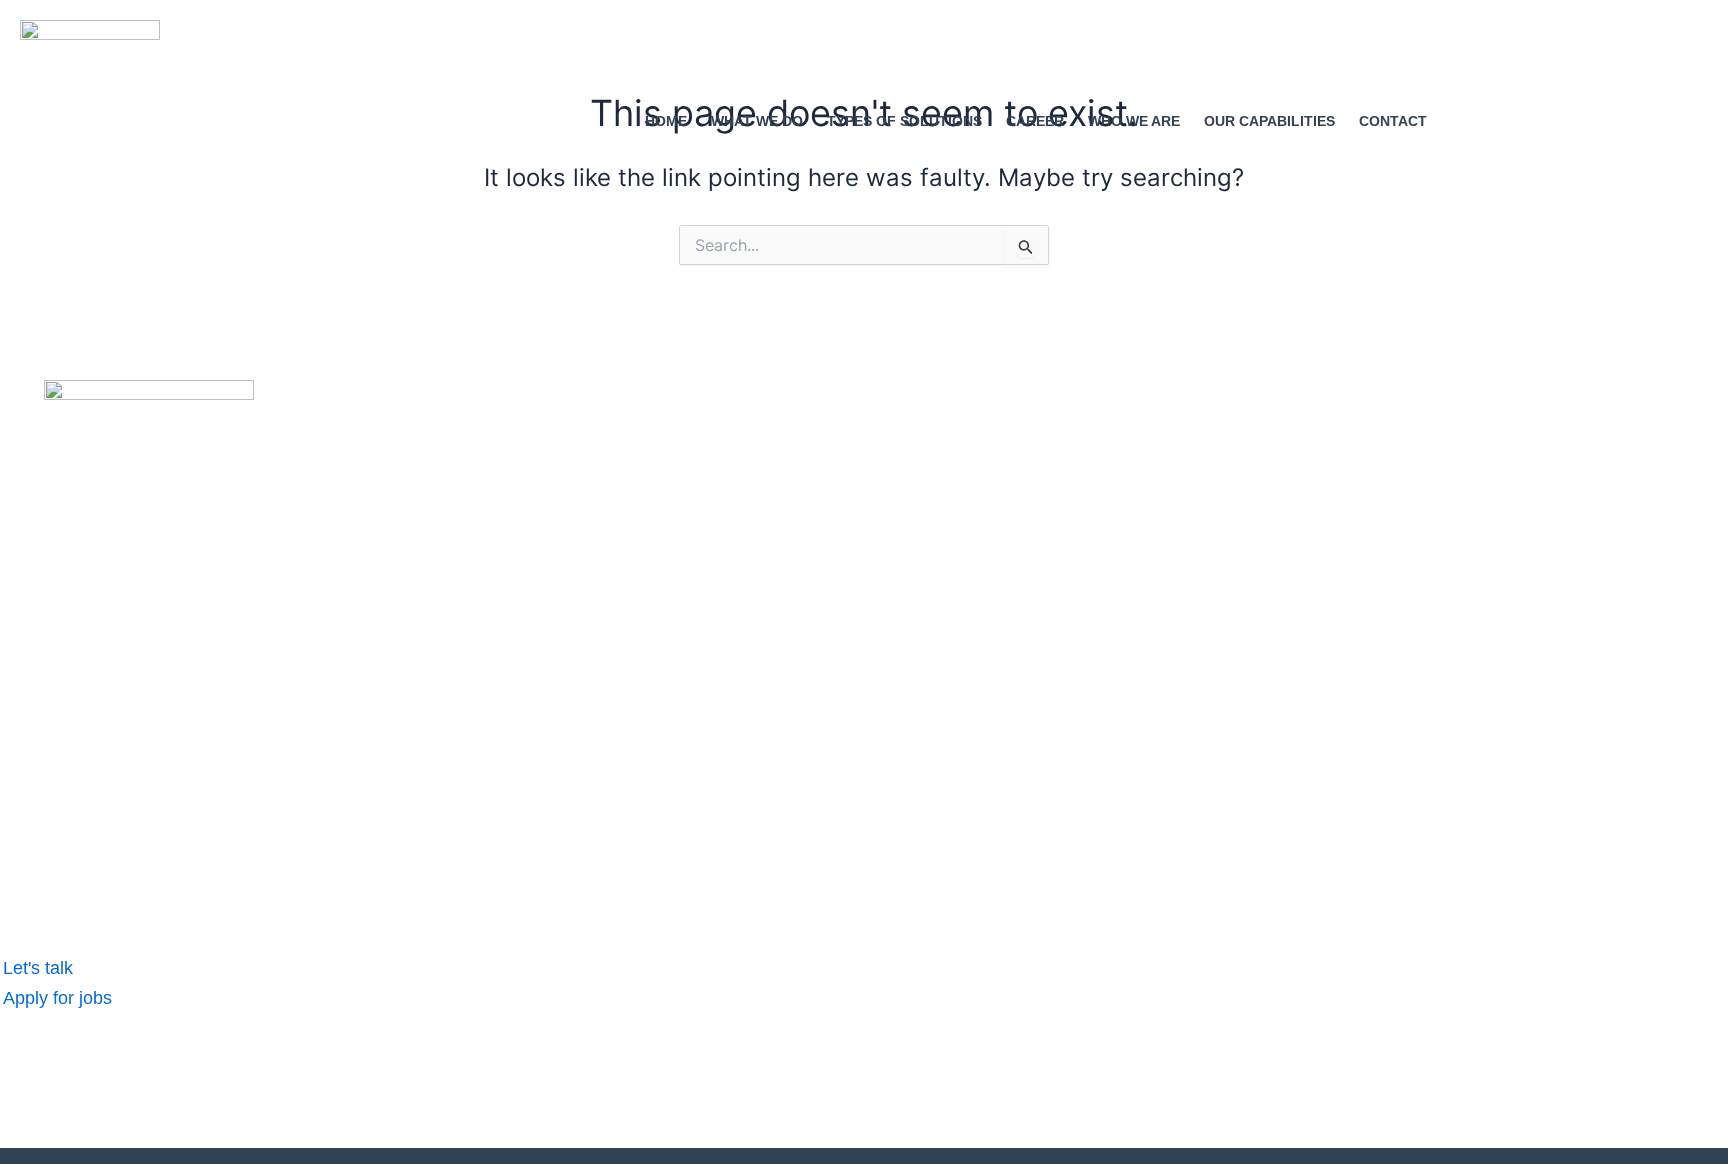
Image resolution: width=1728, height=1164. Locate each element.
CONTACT (1393, 121)
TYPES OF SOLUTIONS (904, 121)
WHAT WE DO (757, 121)
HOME (666, 121)
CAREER (1035, 121)
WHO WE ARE (1134, 121)
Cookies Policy (476, 1094)
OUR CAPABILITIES (1269, 121)
